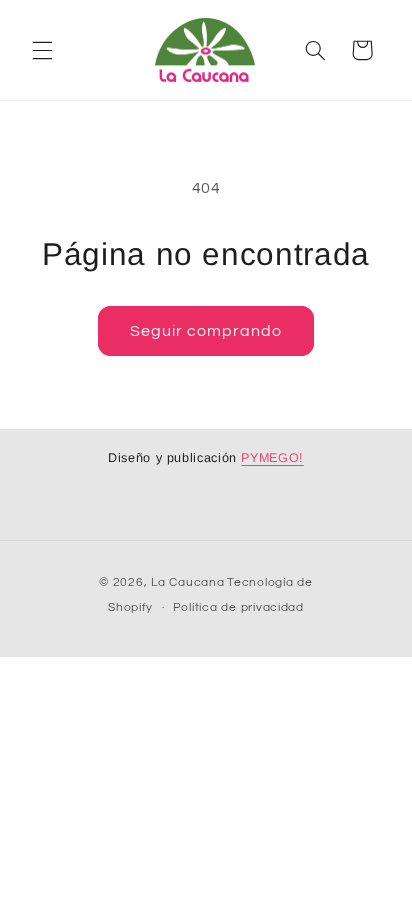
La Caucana (187, 582)
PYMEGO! (272, 458)
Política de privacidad (238, 607)
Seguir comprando (206, 331)
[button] (42, 50)
